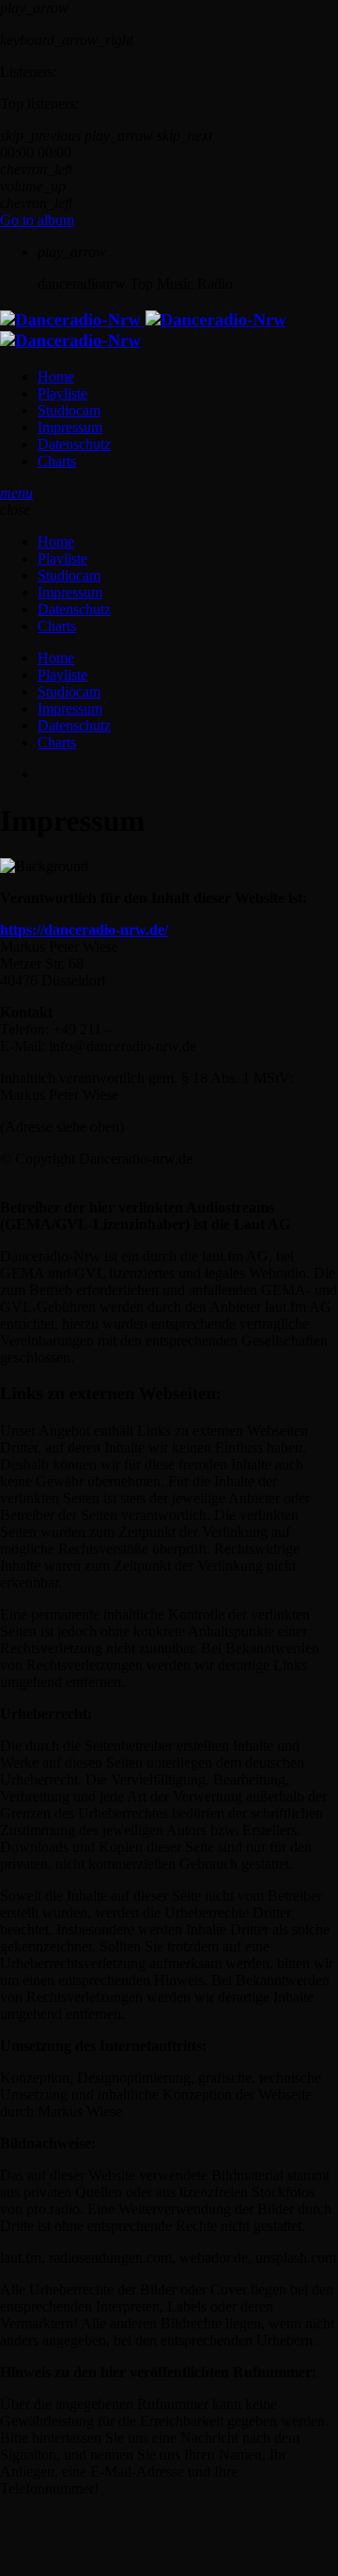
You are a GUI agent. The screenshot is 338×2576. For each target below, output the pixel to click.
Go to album (37, 220)
